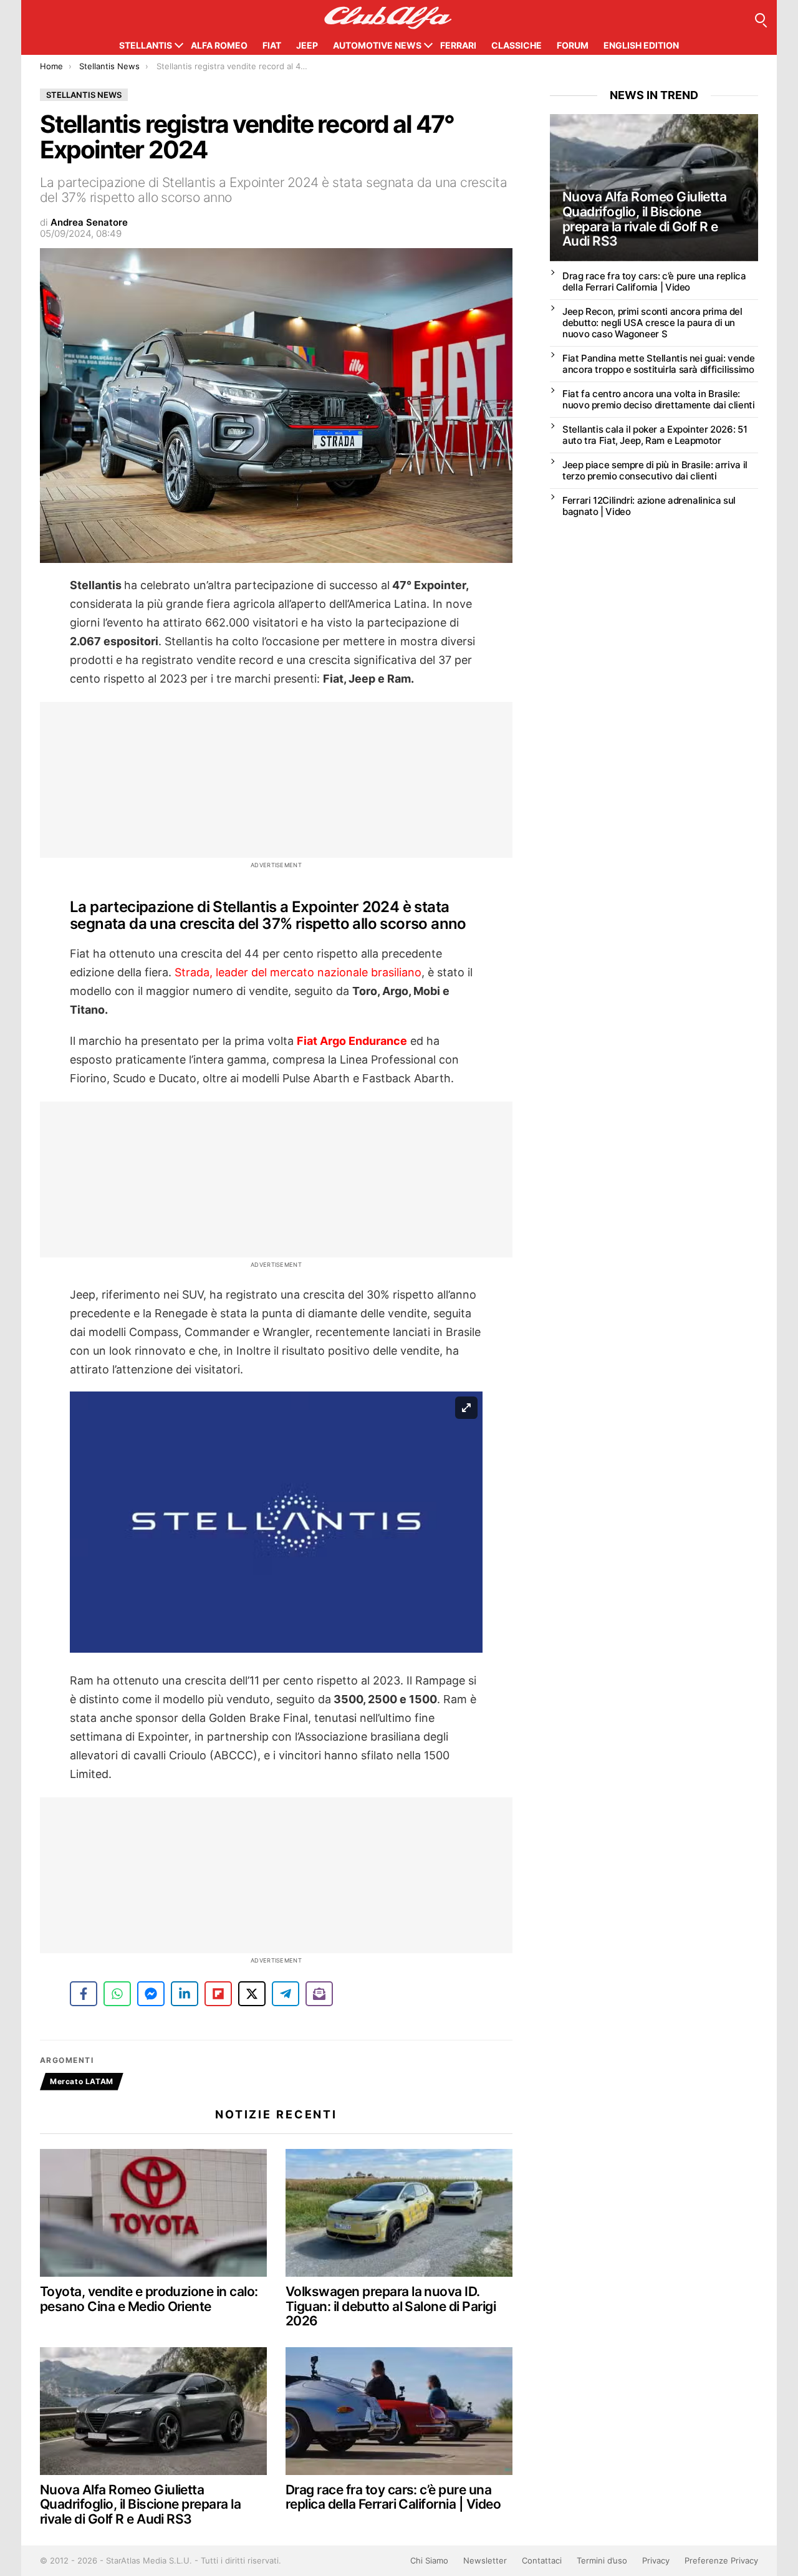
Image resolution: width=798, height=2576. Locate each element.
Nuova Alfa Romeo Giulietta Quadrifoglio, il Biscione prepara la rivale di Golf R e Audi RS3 (140, 2504)
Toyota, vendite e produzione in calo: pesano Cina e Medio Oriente (149, 2299)
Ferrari (458, 45)
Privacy (656, 2560)
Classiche (517, 45)
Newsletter (485, 2560)
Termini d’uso (602, 2560)
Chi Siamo (429, 2560)
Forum (573, 45)
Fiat (272, 45)
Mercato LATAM (82, 2081)
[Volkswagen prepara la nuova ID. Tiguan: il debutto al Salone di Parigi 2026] (399, 2213)
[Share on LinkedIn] (185, 1994)
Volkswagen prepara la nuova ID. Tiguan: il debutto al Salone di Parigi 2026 (391, 2306)
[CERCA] (760, 18)
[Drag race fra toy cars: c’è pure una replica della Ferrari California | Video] (399, 2411)
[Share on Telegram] (286, 1994)
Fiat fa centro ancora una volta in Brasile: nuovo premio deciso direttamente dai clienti (659, 399)
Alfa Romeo (219, 45)
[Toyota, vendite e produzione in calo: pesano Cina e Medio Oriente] (153, 2213)
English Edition (641, 45)
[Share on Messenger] (151, 1994)
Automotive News (377, 45)
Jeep (307, 45)
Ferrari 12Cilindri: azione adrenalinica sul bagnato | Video (649, 506)
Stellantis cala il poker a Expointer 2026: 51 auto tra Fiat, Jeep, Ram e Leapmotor (655, 435)
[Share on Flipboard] (218, 1994)
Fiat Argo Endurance (352, 1041)
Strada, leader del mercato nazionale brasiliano (298, 972)
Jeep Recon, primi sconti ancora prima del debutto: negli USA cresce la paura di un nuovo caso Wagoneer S (652, 323)
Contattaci (542, 2560)
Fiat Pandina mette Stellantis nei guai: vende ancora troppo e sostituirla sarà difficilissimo (658, 364)
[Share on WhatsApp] (117, 1994)
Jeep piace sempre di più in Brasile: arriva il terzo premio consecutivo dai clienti (655, 470)
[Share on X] (252, 1994)
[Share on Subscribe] (319, 1994)
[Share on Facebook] (84, 1994)
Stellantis (146, 45)
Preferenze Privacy (721, 2560)
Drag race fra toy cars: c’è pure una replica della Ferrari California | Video (393, 2497)
